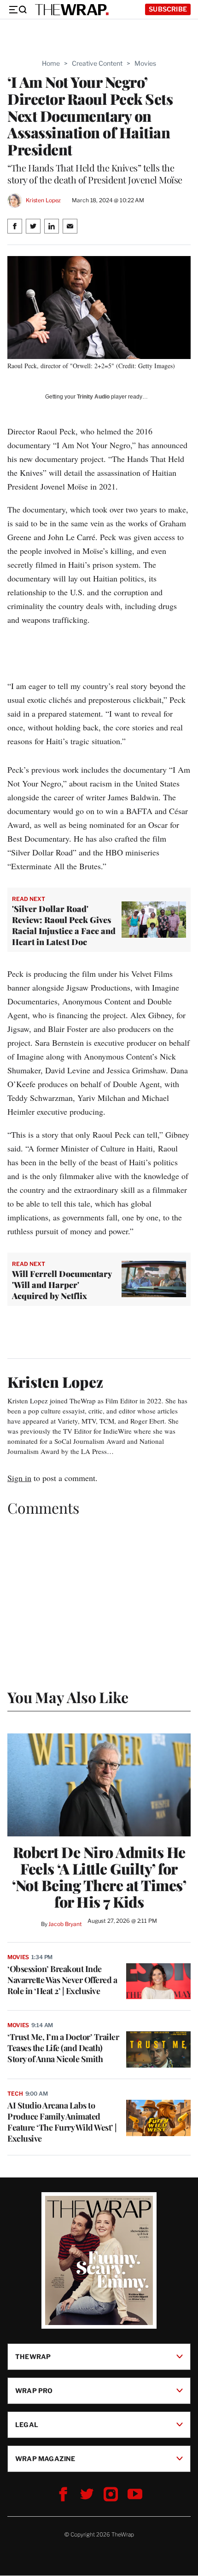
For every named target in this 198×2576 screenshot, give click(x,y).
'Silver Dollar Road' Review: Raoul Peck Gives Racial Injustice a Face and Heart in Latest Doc (64, 925)
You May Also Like (68, 1697)
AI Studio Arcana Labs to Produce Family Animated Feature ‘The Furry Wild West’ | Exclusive (62, 2122)
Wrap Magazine (45, 2459)
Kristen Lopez (43, 200)
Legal (27, 2425)
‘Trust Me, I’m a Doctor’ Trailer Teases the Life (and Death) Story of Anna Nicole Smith (63, 2048)
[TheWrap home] (72, 10)
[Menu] (17, 10)
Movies (145, 63)
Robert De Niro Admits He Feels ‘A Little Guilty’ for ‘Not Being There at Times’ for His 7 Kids (99, 1877)
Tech (15, 2094)
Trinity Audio (93, 397)
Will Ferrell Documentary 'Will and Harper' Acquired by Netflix (62, 1285)
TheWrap (33, 2357)
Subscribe (168, 9)
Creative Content (97, 63)
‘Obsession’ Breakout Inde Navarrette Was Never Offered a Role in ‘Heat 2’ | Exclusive (62, 1980)
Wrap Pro (34, 2391)
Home (51, 63)
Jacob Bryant (65, 1924)
